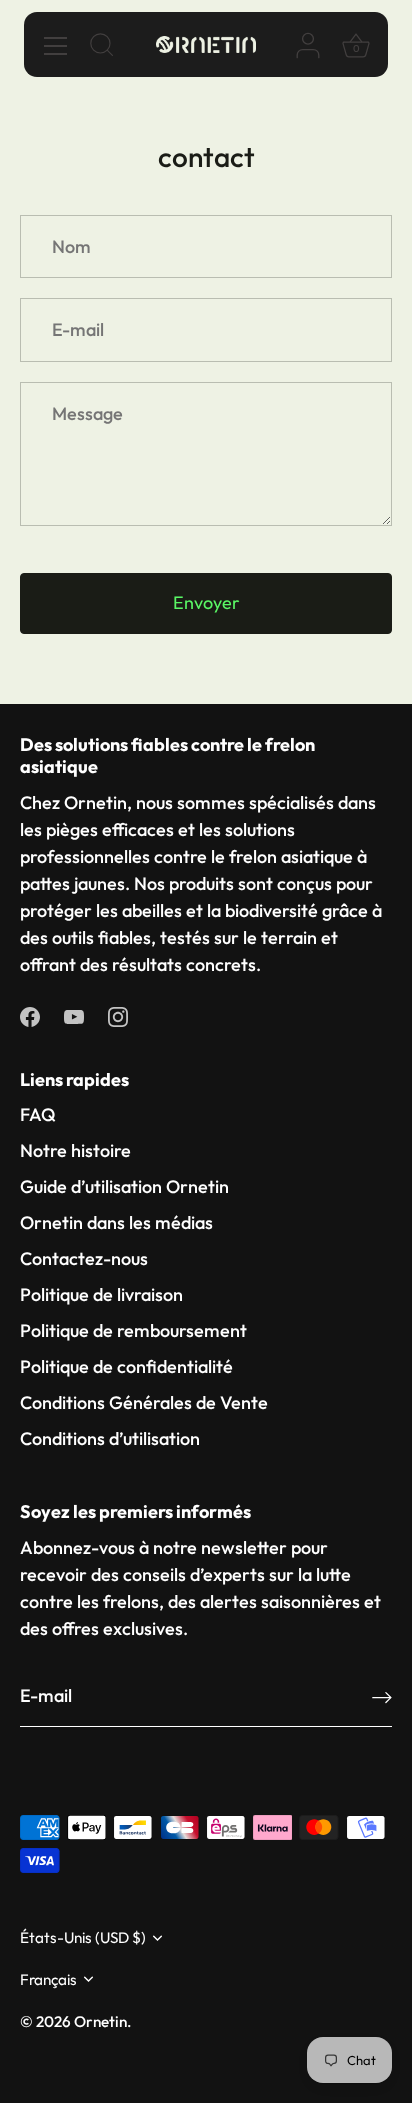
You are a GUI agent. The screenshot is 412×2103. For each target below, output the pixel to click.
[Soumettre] (382, 1696)
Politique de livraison (101, 1294)
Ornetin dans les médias (116, 1222)
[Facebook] (30, 1015)
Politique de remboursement (133, 1330)
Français (48, 1979)
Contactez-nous (84, 1258)
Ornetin (100, 2021)
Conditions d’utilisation (110, 1438)
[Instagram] (118, 1015)
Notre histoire (75, 1150)
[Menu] (56, 46)
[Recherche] (102, 48)
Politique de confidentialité (126, 1366)
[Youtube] (74, 1015)
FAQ (38, 1114)
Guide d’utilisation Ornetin (124, 1186)
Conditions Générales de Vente (144, 1402)
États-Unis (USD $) (83, 1937)
